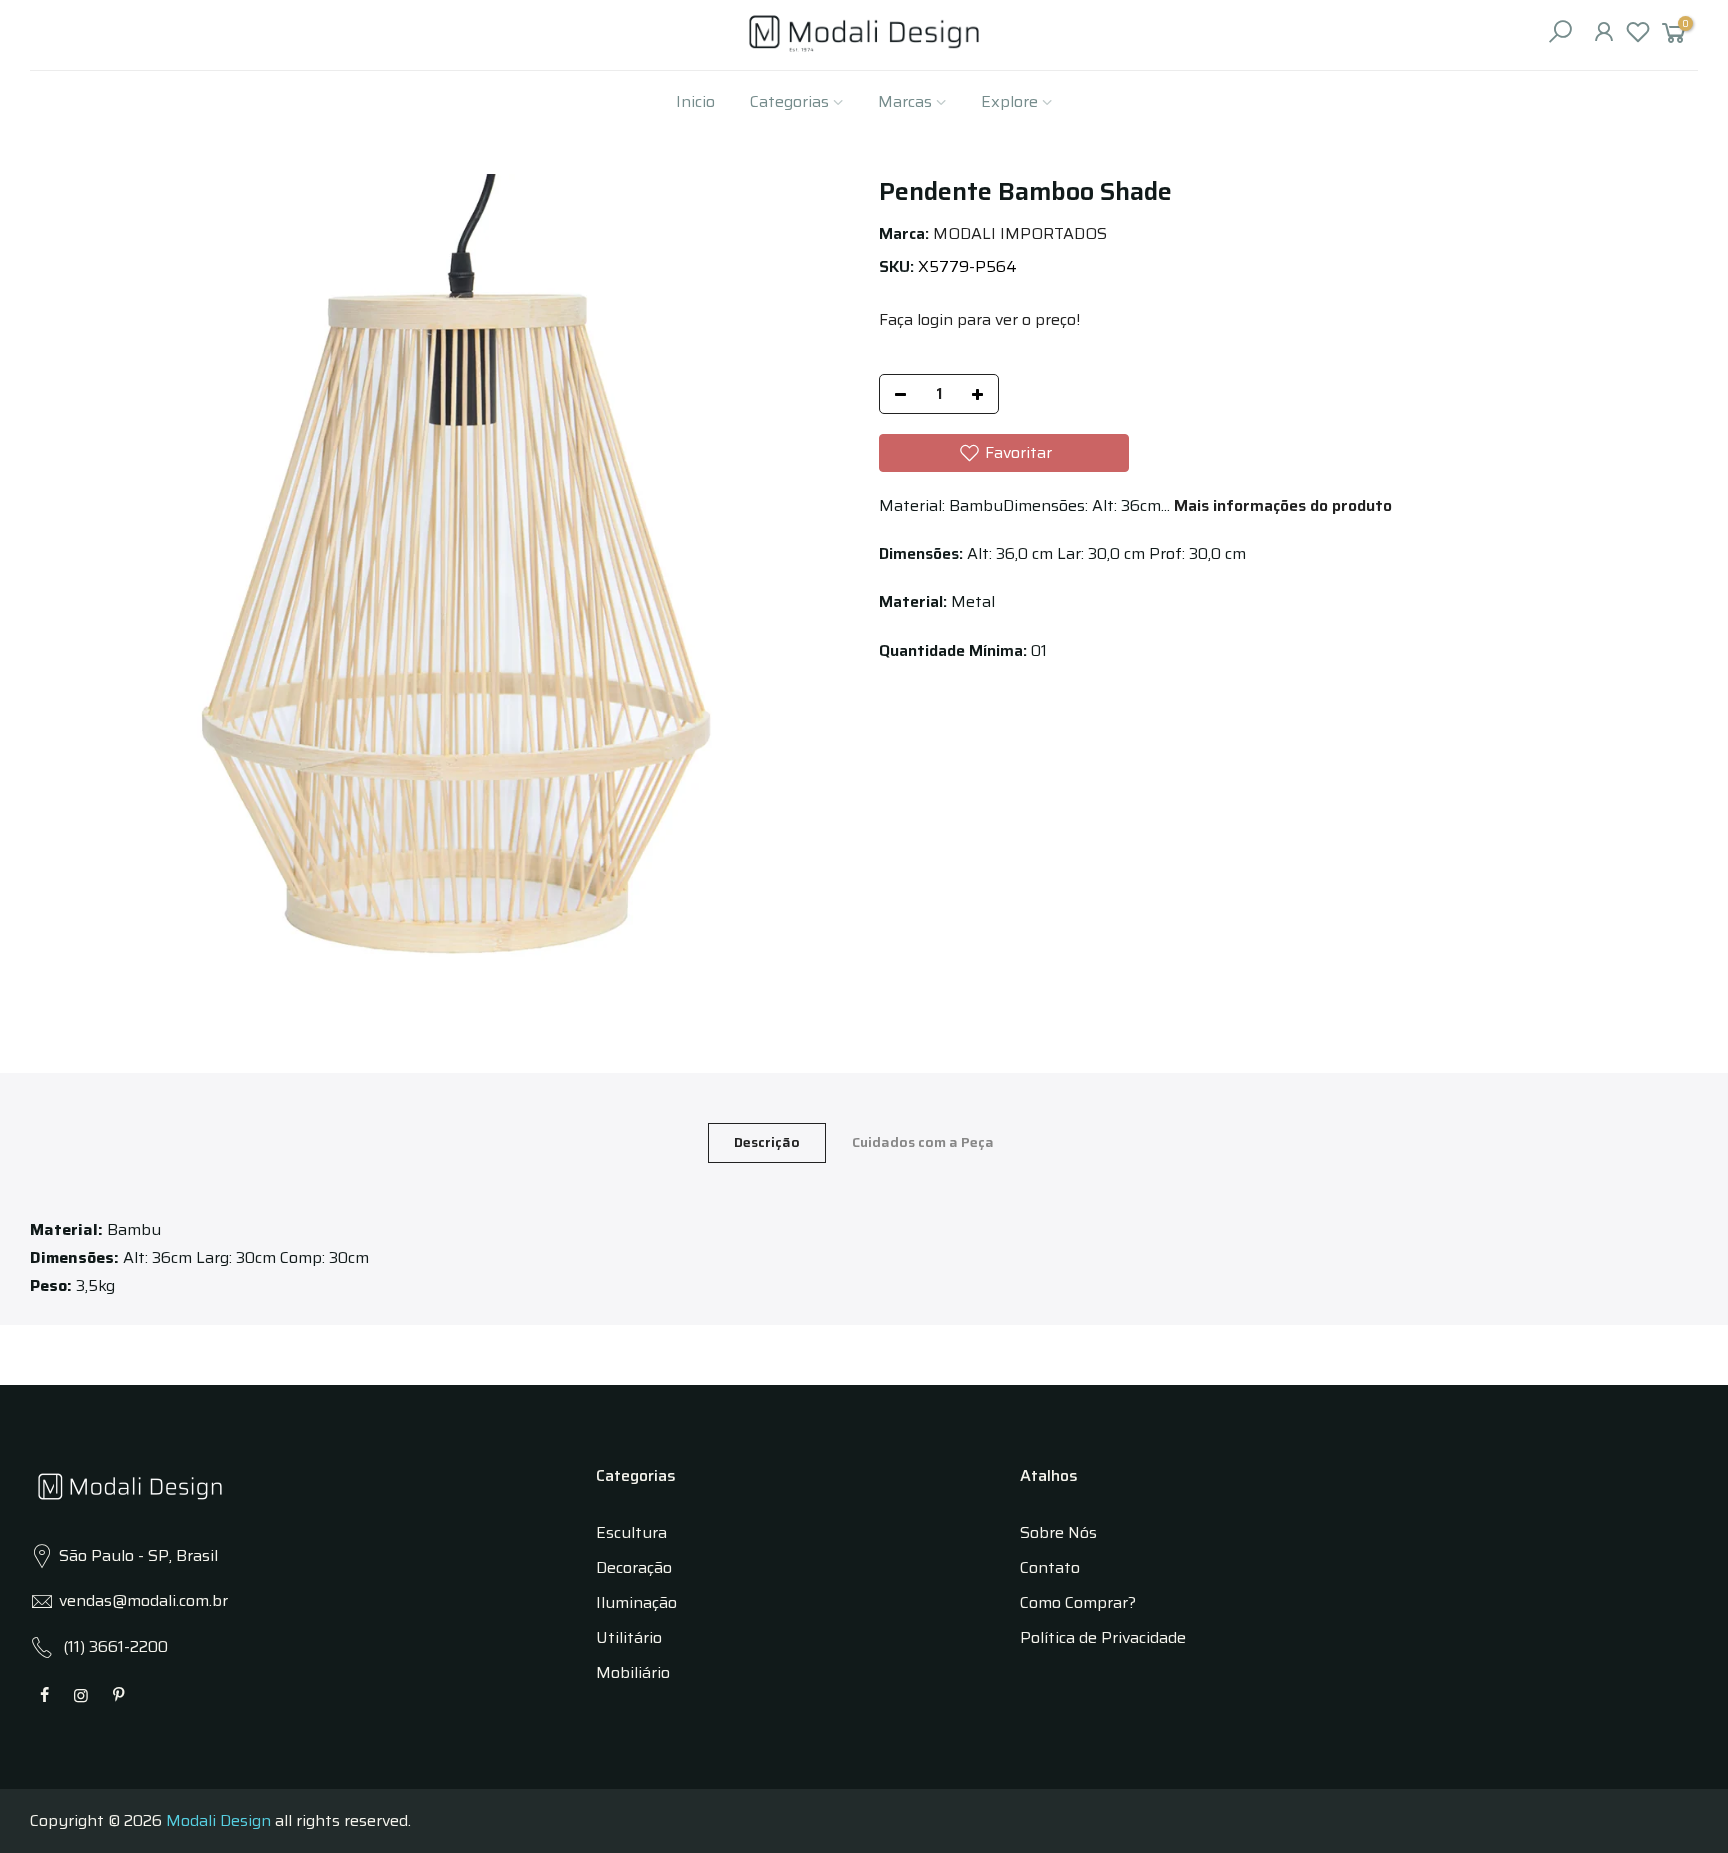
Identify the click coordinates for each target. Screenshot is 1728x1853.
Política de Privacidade (1103, 1637)
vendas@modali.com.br (143, 1600)
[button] (1004, 453)
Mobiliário (633, 1672)
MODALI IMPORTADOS (1020, 233)
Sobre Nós (1058, 1532)
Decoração (634, 1567)
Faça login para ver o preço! (979, 319)
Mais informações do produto (1281, 505)
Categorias (789, 101)
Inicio (695, 101)
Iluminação (636, 1602)
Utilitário (629, 1637)
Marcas (905, 101)
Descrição (767, 1142)
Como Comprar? (1078, 1602)
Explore (1009, 101)
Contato (1050, 1567)
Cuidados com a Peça (923, 1142)
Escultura (631, 1532)
